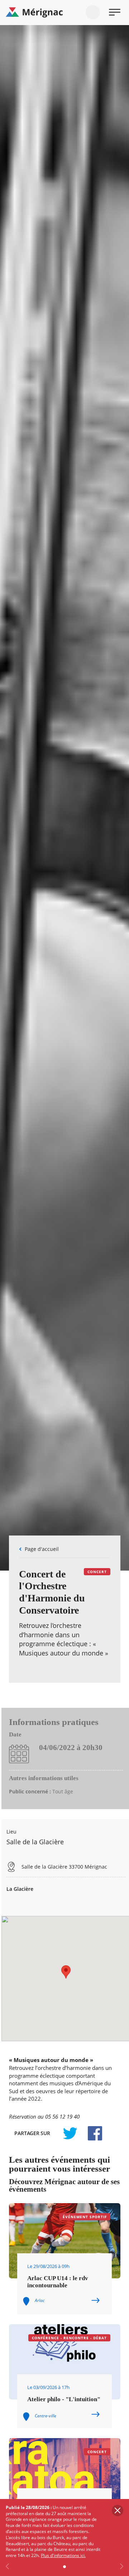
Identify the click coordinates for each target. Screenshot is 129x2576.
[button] (66, 1972)
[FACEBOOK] (91, 2133)
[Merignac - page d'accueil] (64, 13)
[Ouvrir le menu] (115, 12)
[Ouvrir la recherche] (93, 12)
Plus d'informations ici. (63, 2555)
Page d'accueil (42, 1549)
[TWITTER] (70, 2133)
